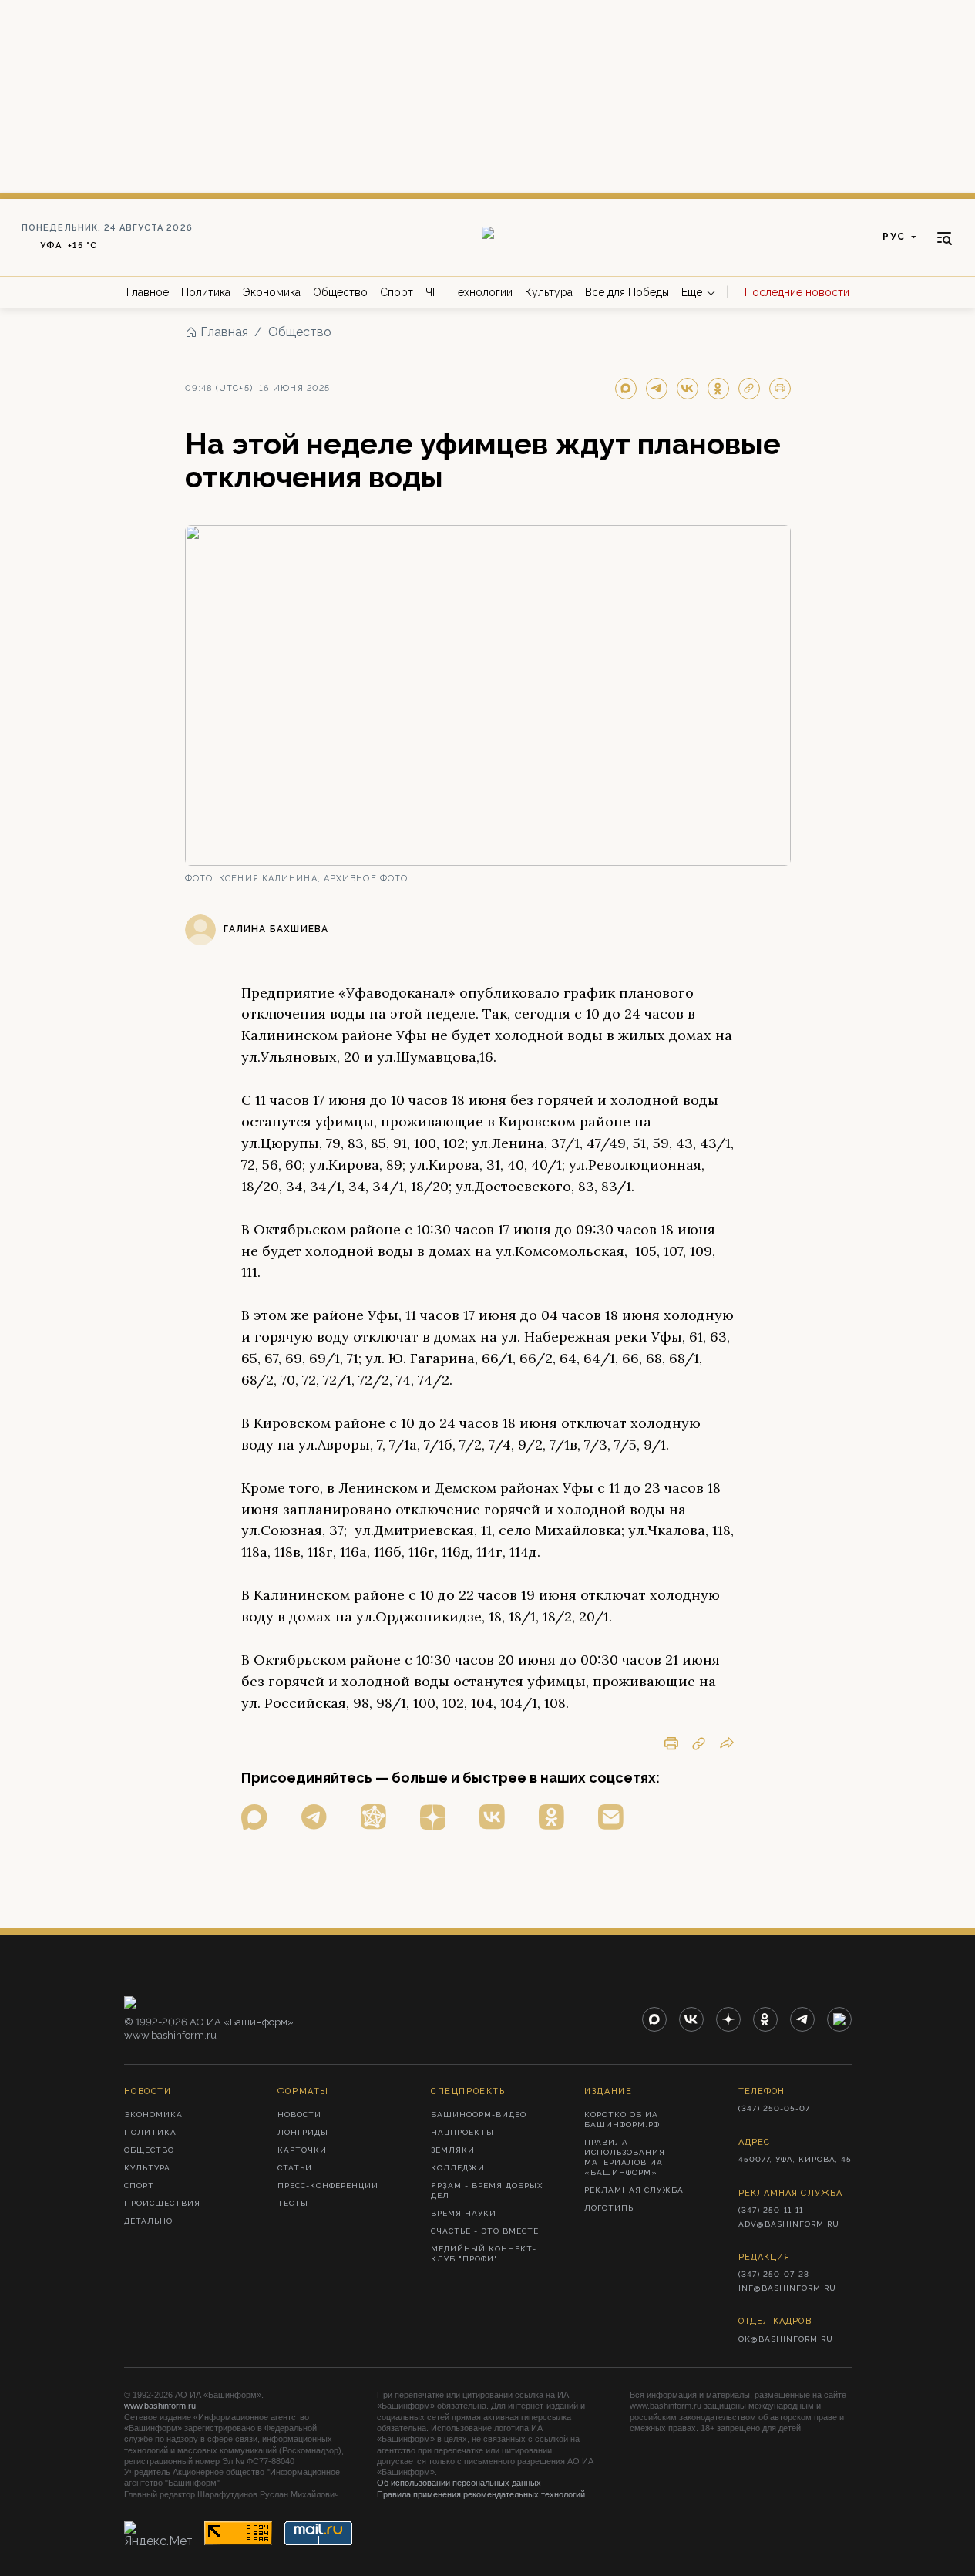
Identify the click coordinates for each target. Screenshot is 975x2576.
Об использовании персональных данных (459, 2483)
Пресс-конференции (328, 2185)
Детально (148, 2221)
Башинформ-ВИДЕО (479, 2115)
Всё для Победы (627, 292)
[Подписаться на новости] (611, 1817)
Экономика (272, 292)
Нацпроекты (462, 2132)
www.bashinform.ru (160, 2406)
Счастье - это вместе (485, 2231)
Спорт (397, 292)
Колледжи (458, 2168)
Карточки (302, 2150)
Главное (148, 292)
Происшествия (162, 2203)
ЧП (433, 292)
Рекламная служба (634, 2190)
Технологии (482, 292)
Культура (549, 292)
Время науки (464, 2213)
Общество (340, 292)
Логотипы (610, 2208)
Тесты (293, 2203)
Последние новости (797, 292)
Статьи (295, 2168)
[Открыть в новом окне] (254, 1817)
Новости (299, 2115)
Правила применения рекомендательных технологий (481, 2494)
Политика (206, 292)
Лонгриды (303, 2132)
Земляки (453, 2150)
